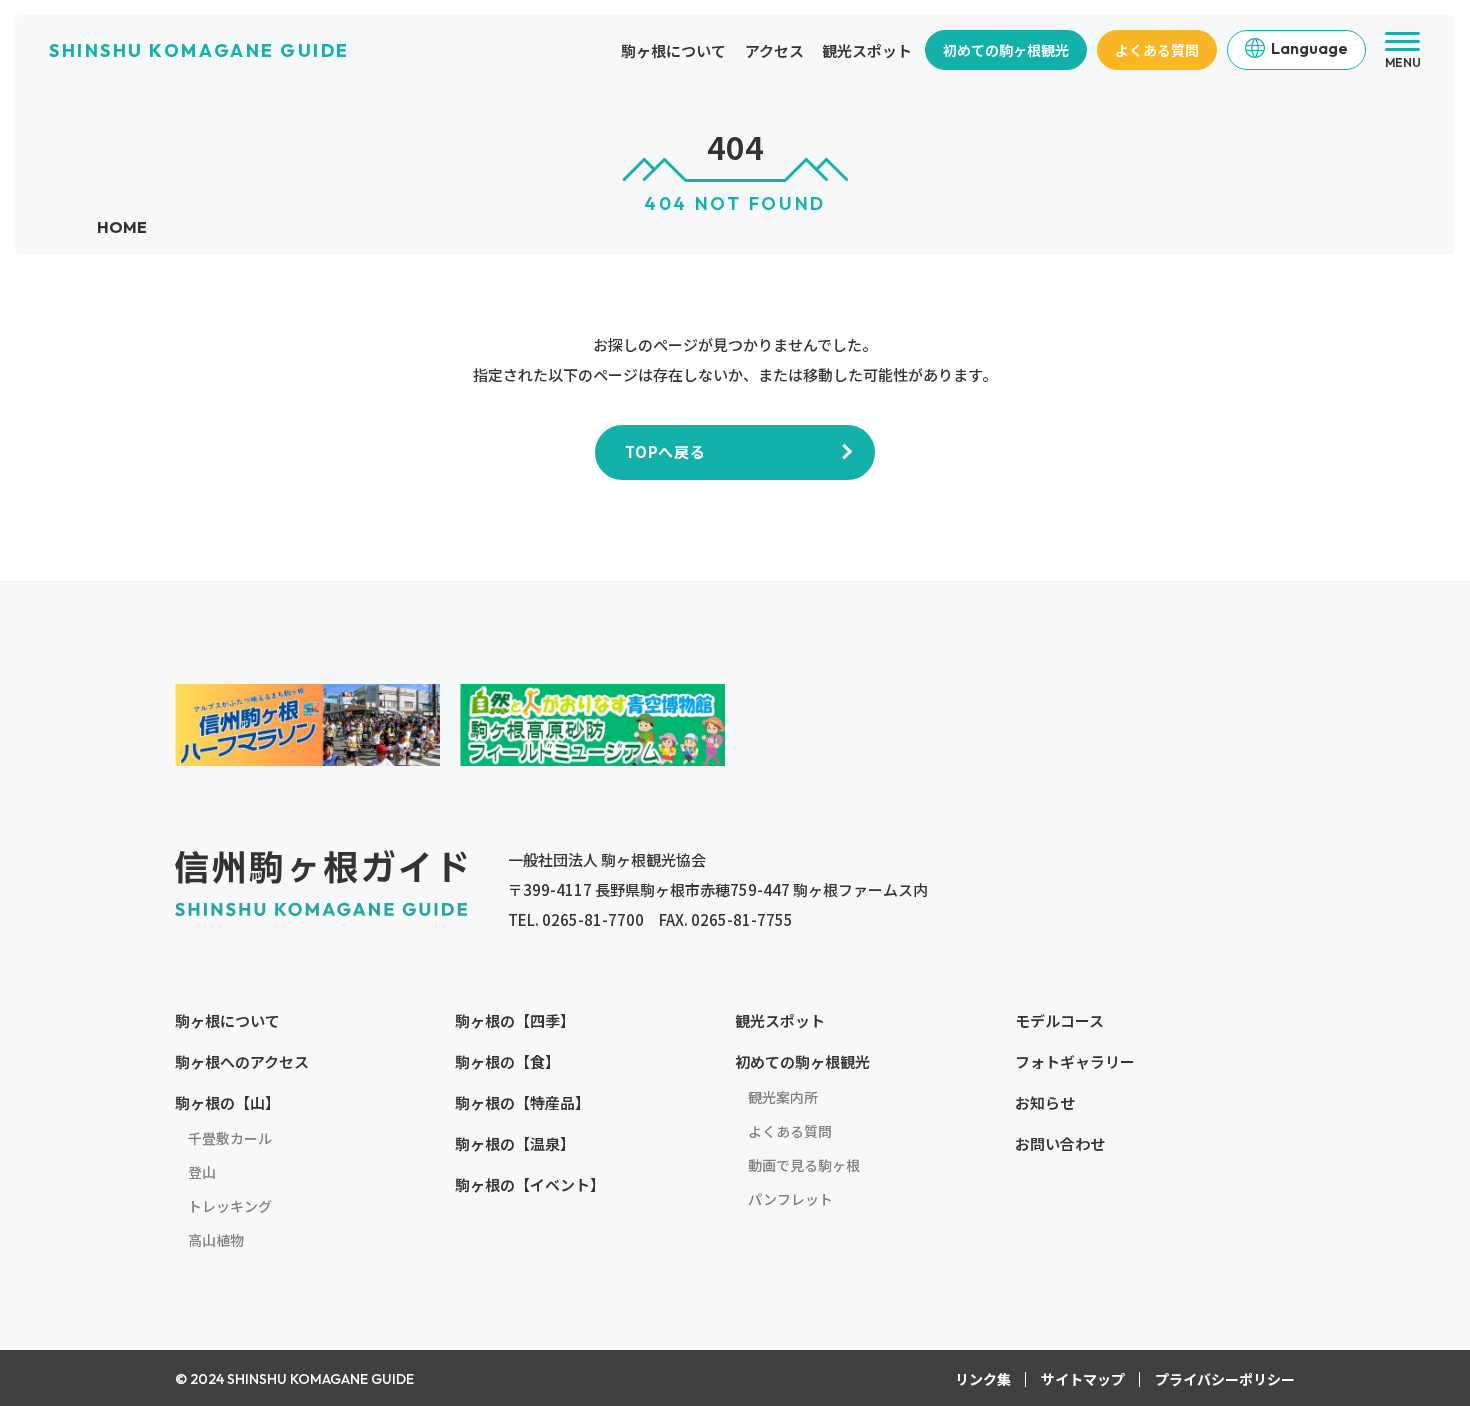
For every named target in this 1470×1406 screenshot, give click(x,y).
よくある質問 (1157, 50)
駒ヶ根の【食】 (507, 1061)
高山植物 (216, 1240)
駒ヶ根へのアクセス (242, 1061)
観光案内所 (783, 1097)
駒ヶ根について (673, 50)
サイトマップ (1083, 1379)
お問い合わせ (1060, 1143)
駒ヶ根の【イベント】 (530, 1184)
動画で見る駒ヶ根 (804, 1165)
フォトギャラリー (1075, 1061)
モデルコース (1059, 1020)
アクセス (774, 50)
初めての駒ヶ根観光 (1006, 50)
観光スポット (867, 50)
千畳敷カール (230, 1138)
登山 (202, 1172)
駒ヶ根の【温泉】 (515, 1143)
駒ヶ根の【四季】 (515, 1020)
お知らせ (1045, 1102)
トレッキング (230, 1206)
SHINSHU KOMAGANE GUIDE (199, 50)
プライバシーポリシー (1225, 1379)
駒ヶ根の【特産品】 (522, 1102)
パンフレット (790, 1199)
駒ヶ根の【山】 (227, 1102)
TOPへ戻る (665, 451)
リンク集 (983, 1379)
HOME (122, 227)
